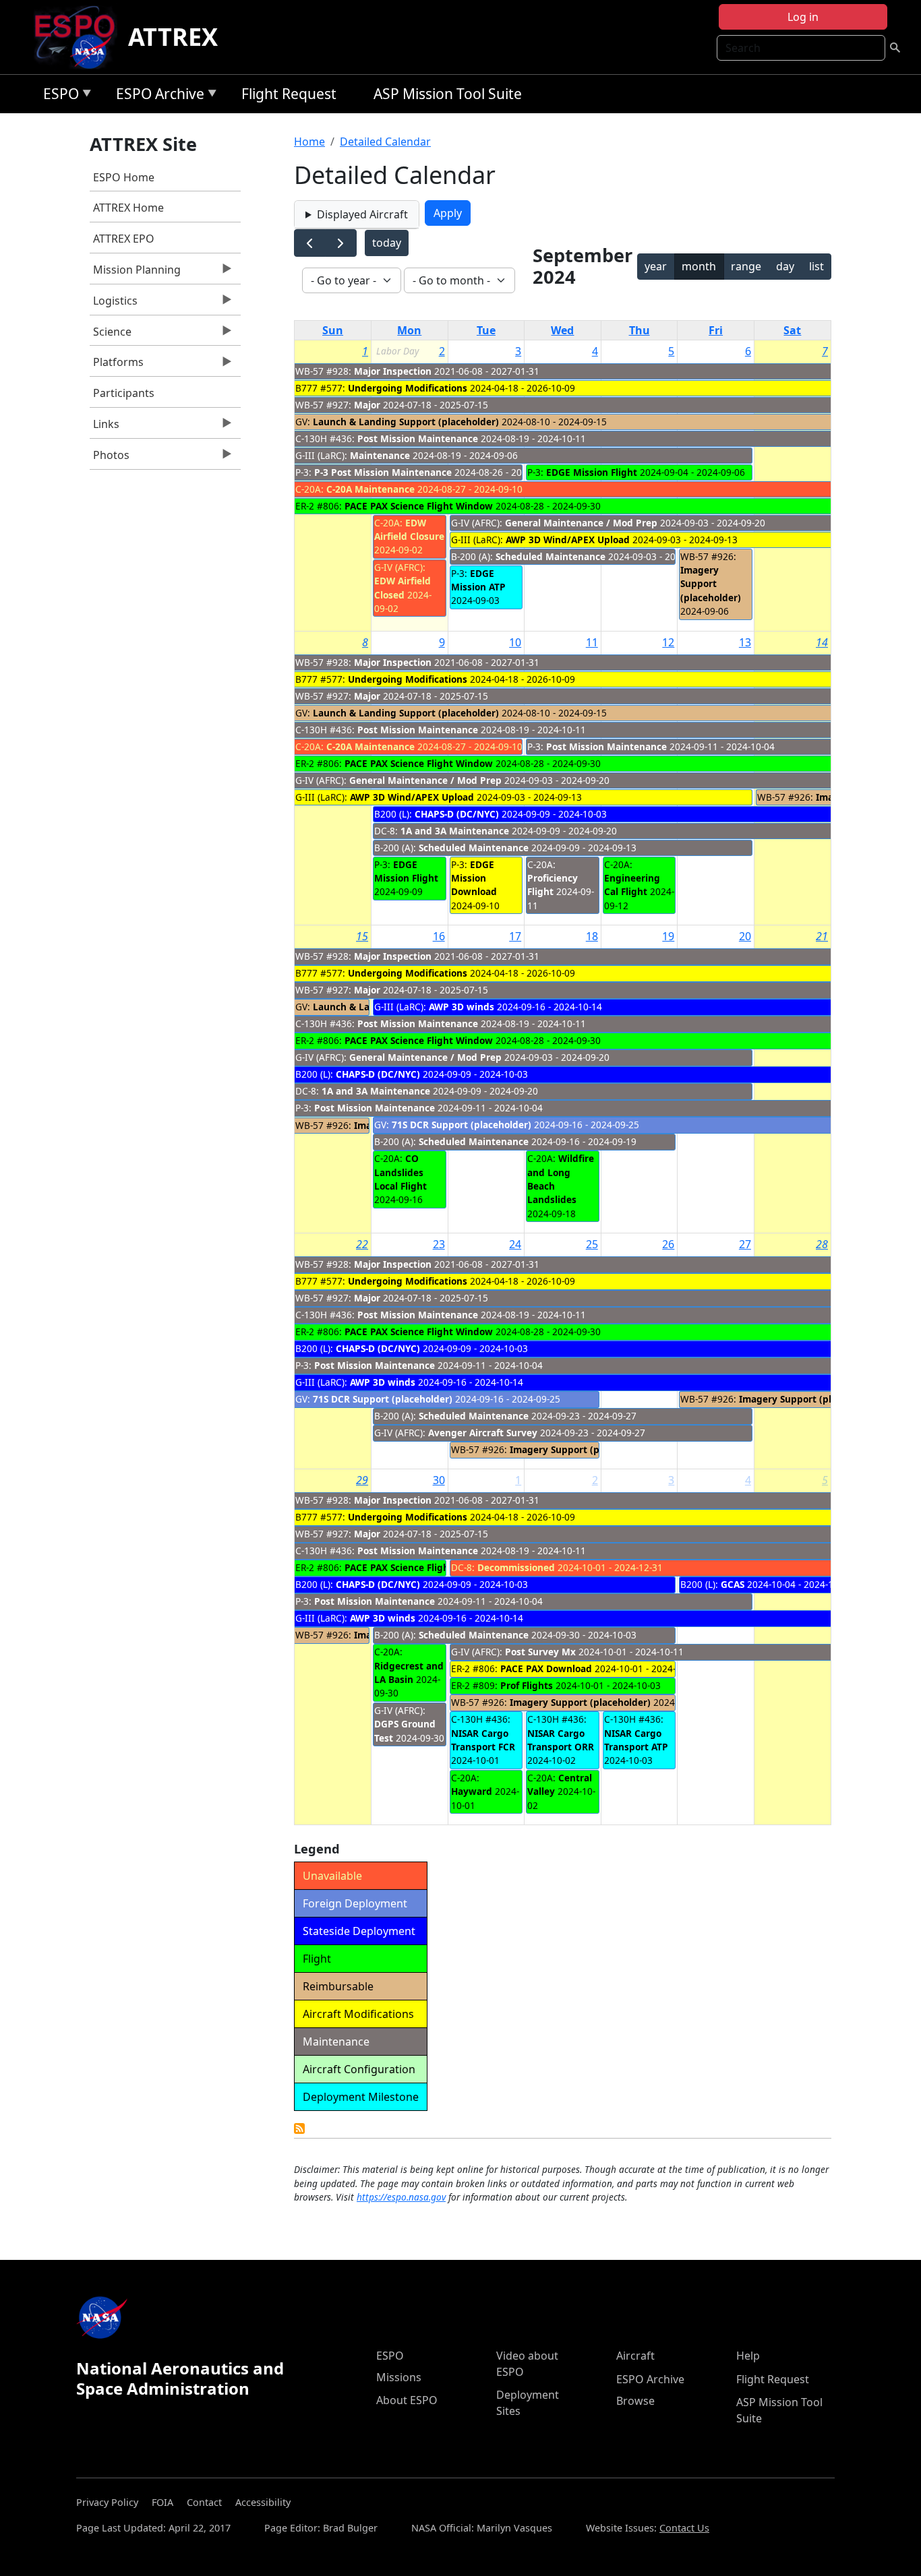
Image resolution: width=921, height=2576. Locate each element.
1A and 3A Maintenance (455, 831)
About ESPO (407, 2400)
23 (439, 1244)
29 (362, 1480)
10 (515, 642)
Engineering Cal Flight (632, 885)
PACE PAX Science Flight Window (419, 506)
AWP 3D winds (462, 1007)
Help (748, 2356)
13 (745, 642)
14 (822, 642)
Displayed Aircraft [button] (362, 214)
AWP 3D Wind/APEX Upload (568, 540)
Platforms (117, 365)
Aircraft (635, 2356)
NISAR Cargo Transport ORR (561, 1740)
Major (367, 405)
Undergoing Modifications (408, 388)
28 (822, 1244)
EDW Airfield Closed (403, 587)
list (816, 266)
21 (822, 936)
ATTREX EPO (124, 239)
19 (668, 936)
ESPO (58, 96)
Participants (124, 393)
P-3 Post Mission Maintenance (383, 472)
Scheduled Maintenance (551, 556)
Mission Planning (135, 273)
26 (668, 1244)
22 (362, 1244)
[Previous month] (310, 243)
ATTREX (173, 37)
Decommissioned (516, 1567)
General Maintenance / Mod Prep (581, 523)
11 (592, 642)
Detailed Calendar (385, 142)
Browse (635, 2401)
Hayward (472, 1791)
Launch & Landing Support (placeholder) (406, 422)
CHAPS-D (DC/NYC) (457, 814)
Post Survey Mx (540, 1652)
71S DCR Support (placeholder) (462, 1125)
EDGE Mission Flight (592, 472)
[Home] (80, 37)
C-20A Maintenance (370, 489)
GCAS (734, 1584)
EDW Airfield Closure (409, 529)
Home (309, 142)
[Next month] (341, 243)
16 (439, 936)
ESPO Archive (157, 96)
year (656, 266)
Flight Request (289, 94)
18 (592, 936)
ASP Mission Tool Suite (448, 94)
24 (515, 1244)
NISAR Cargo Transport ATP (636, 1740)
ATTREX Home (128, 208)
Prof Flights (527, 1685)
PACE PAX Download (546, 1668)
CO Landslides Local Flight (400, 1172)
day (785, 266)
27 (745, 1244)
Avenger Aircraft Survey (483, 1433)
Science (111, 335)
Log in (803, 17)
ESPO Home (124, 177)
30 (439, 1480)
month (699, 266)
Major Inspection (393, 371)
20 (745, 936)
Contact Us (684, 2528)
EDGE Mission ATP (478, 580)
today (387, 243)
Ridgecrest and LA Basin (409, 1673)
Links (105, 427)
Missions (399, 2377)
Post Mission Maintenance (418, 438)
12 (668, 642)
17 (515, 936)
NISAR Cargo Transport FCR (483, 1740)
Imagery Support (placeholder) (711, 584)
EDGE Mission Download (474, 878)
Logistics (114, 304)
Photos (110, 458)
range (746, 266)
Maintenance (380, 455)
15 (362, 936)
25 (592, 1244)
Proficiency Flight (553, 885)
